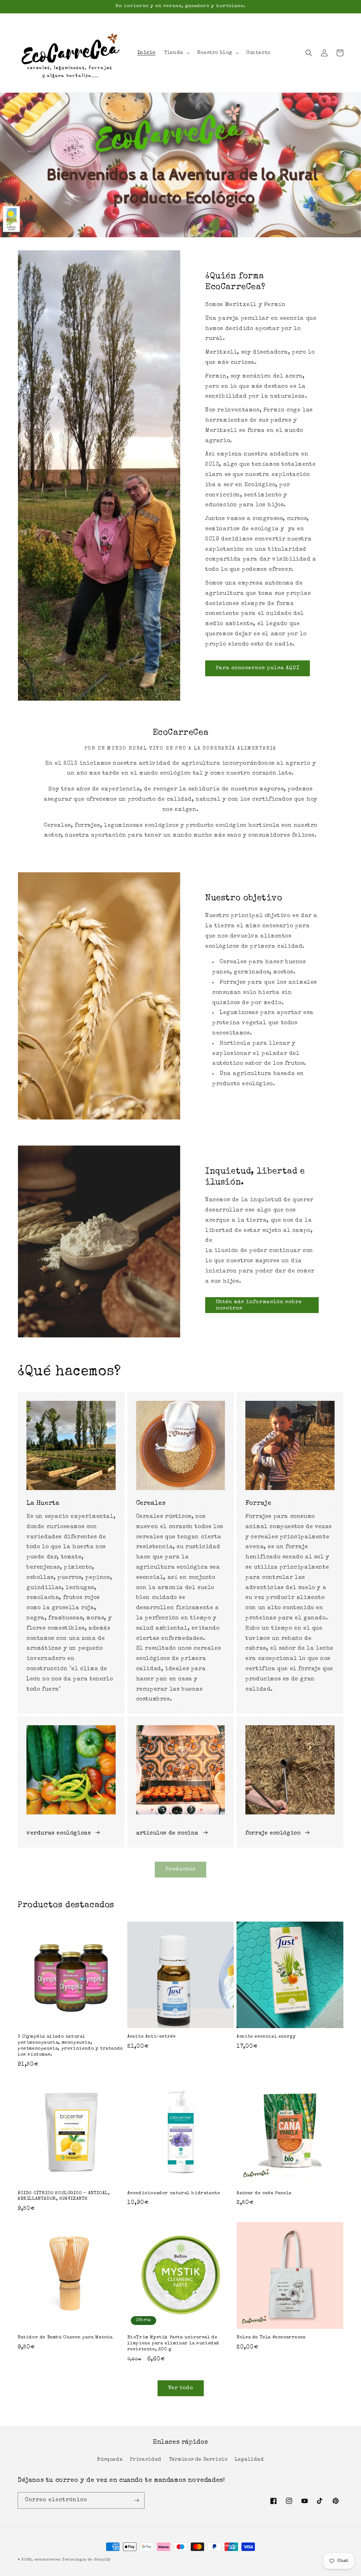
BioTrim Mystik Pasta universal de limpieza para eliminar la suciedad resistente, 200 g (173, 2343)
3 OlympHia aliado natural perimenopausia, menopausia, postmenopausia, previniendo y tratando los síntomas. (70, 2046)
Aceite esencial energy (266, 2037)
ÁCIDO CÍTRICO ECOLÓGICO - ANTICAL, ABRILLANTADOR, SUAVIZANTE (63, 2196)
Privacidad (146, 2460)
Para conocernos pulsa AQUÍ (258, 668)
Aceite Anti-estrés (152, 2037)
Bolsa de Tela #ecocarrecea (271, 2337)
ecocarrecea (48, 2560)
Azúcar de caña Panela (264, 2193)
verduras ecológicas (59, 1833)
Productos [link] (180, 1869)
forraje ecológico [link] (273, 1833)
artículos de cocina (167, 1833)
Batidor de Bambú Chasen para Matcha (65, 2337)
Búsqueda (110, 2460)
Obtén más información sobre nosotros (259, 1305)
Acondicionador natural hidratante (174, 2193)
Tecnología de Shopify (87, 2560)
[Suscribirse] (136, 2500)
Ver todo (181, 2388)
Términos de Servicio (198, 2460)
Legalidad (249, 2460)
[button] (176, 53)
